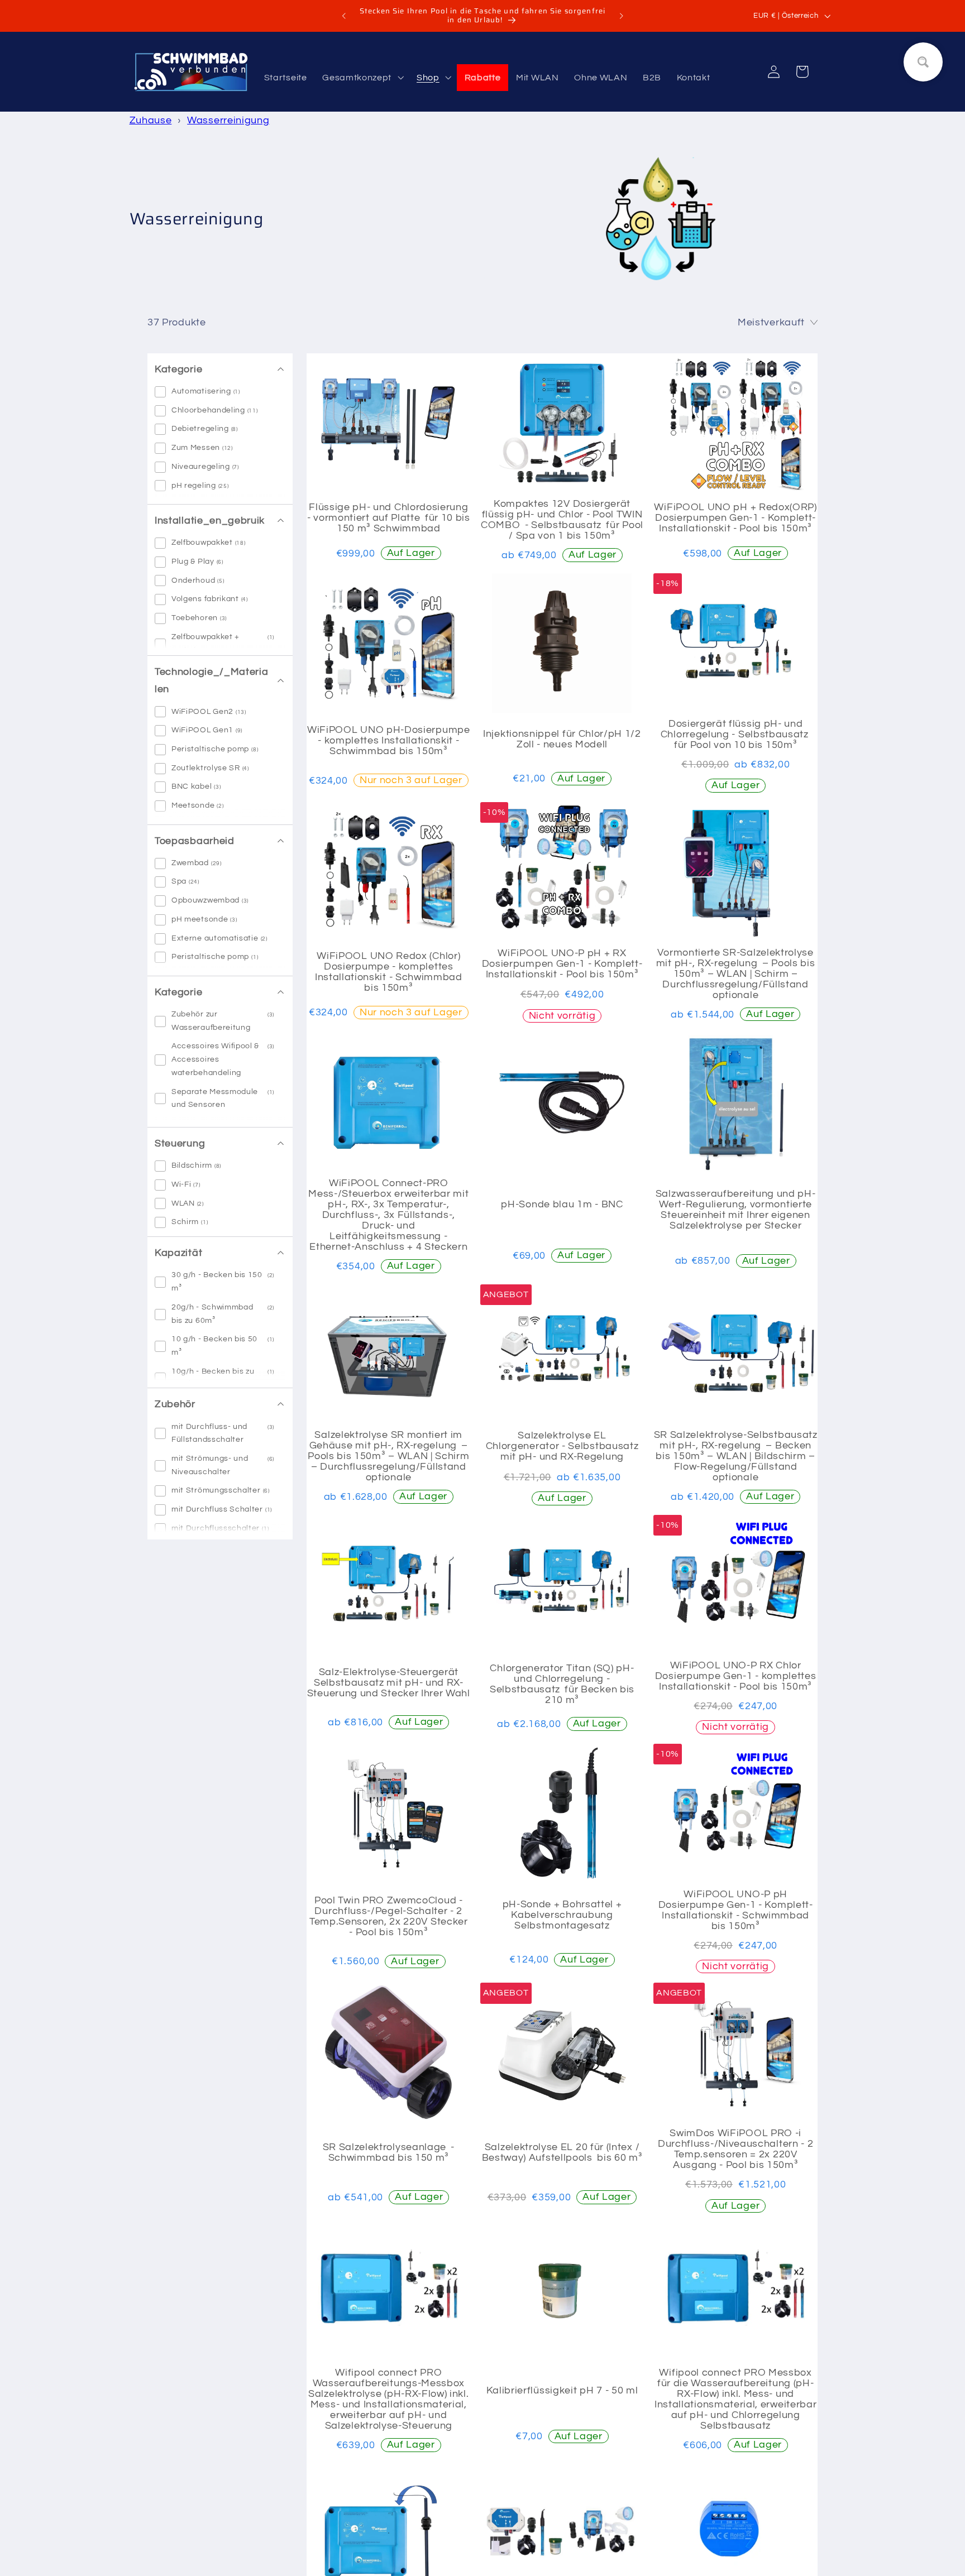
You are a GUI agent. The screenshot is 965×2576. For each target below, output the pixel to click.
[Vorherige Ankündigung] (344, 16)
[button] (362, 78)
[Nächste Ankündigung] (621, 16)
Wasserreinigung (228, 120)
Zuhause (151, 120)
